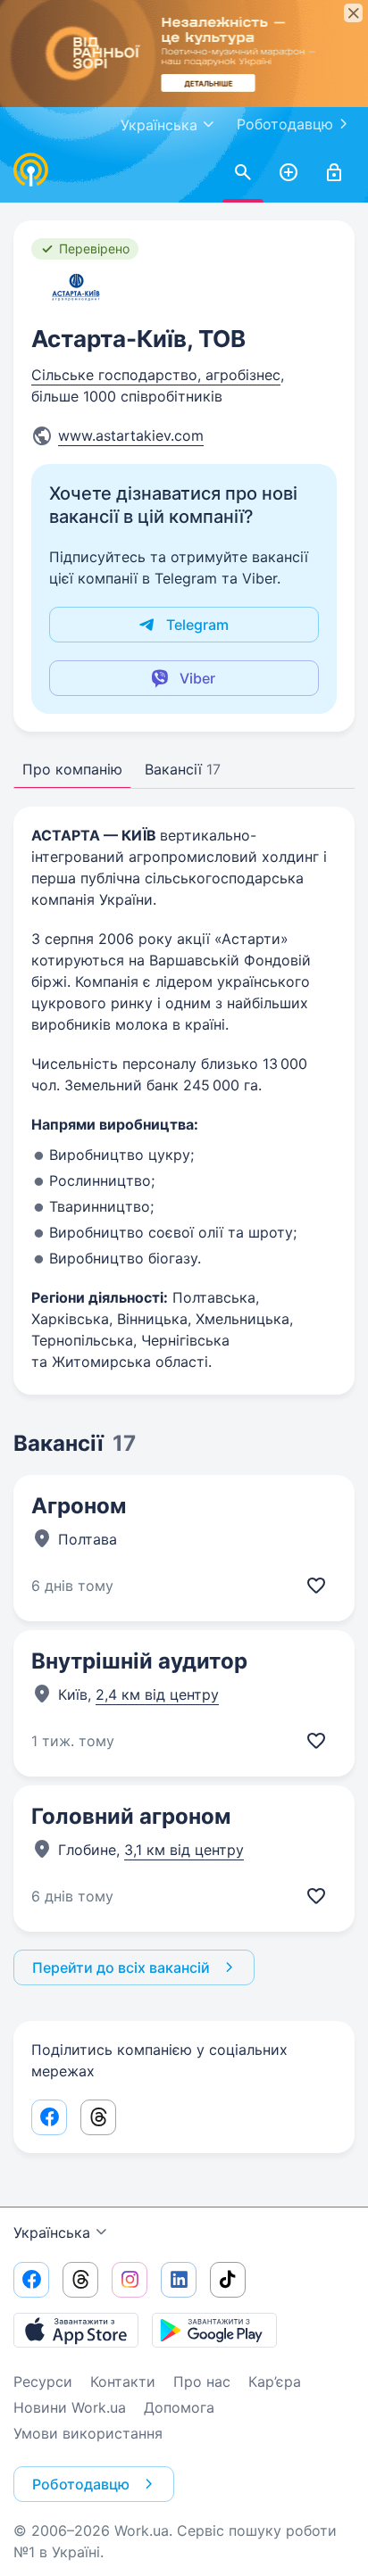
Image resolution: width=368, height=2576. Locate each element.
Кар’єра (275, 2381)
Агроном (79, 1506)
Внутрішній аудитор (139, 1661)
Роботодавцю (285, 124)
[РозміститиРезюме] (289, 173)
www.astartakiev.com (131, 435)
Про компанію (72, 769)
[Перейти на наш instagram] (130, 2280)
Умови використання (88, 2433)
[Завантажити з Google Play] (214, 2330)
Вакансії (183, 769)
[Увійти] (334, 173)
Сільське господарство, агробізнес (156, 375)
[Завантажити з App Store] (76, 2330)
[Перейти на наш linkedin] (179, 2280)
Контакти (123, 2381)
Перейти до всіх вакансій (121, 1967)
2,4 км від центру (157, 1694)
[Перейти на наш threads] (80, 2280)
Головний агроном (131, 1816)
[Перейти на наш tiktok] (228, 2280)
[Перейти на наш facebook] (31, 2280)
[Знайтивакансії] (243, 173)
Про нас (202, 2381)
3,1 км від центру (184, 1850)
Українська (52, 2232)
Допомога (179, 2407)
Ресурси (43, 2381)
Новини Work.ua (70, 2407)
